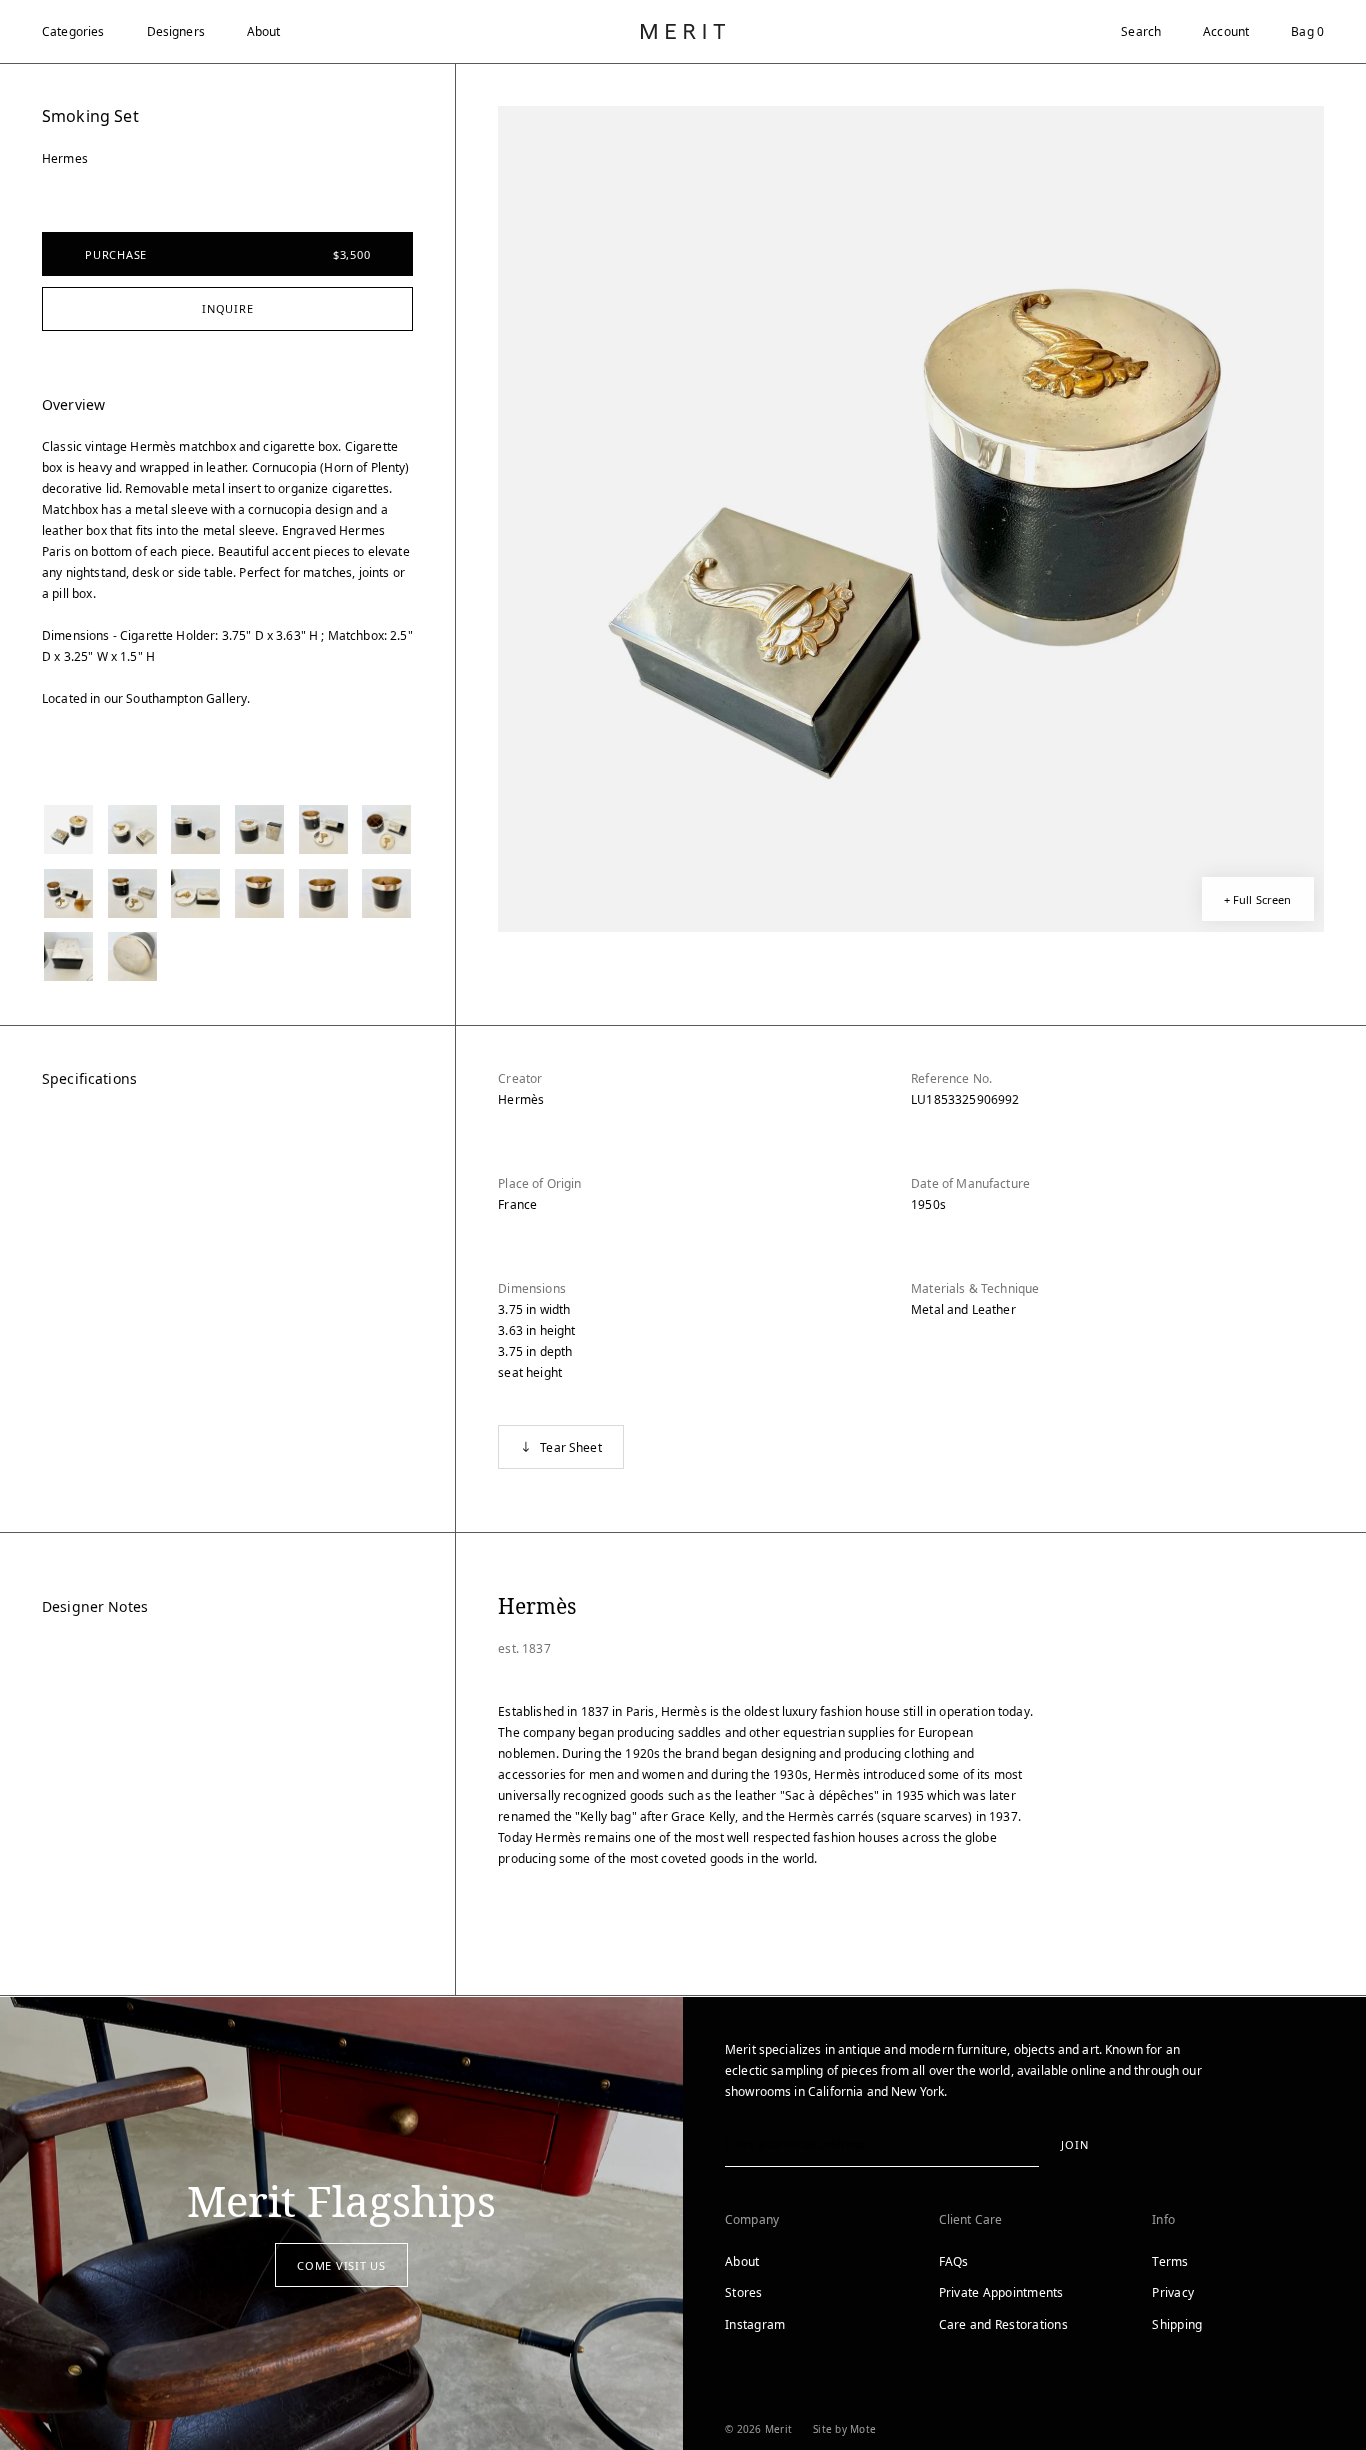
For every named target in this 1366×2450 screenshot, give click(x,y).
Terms (1170, 2261)
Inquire (227, 308)
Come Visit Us (341, 2265)
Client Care (971, 2219)
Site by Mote (844, 2429)
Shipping (1177, 2324)
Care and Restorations (1003, 2324)
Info (1163, 2219)
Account (1226, 31)
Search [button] (1141, 31)
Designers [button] (176, 31)
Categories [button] (73, 31)
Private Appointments (1001, 2292)
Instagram (755, 2324)
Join (1074, 2144)
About (264, 31)
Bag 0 (1307, 31)
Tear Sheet (571, 1447)
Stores (744, 2292)
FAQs (954, 2261)
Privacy (1173, 2292)
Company (752, 2219)
